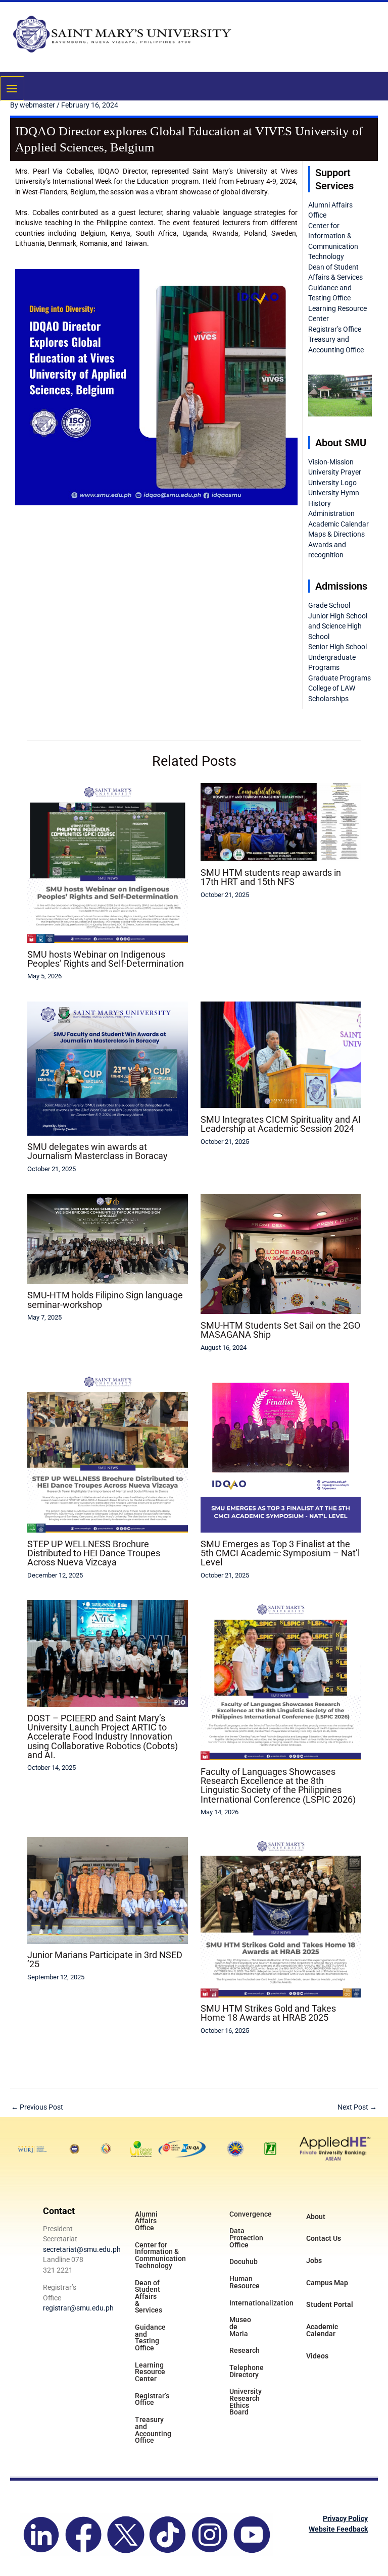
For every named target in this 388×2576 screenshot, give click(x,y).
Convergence (251, 2214)
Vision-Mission (331, 462)
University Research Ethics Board (246, 2402)
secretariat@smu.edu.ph (82, 2249)
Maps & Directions (336, 534)
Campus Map (327, 2283)
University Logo (332, 483)
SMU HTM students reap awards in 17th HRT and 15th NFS (271, 877)
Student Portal (330, 2304)
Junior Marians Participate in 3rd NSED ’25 (105, 1959)
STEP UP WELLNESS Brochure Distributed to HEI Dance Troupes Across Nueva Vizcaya (94, 1553)
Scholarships (328, 699)
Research (245, 2350)
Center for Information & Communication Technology (159, 2255)
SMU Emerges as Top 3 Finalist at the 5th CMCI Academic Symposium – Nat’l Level (280, 1553)
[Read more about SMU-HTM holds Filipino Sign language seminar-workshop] (107, 1238)
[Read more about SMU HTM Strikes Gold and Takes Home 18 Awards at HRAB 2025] (281, 1917)
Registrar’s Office (335, 329)
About (316, 2217)
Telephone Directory (247, 2371)
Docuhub (244, 2262)
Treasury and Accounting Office (153, 2430)
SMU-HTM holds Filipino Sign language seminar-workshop (105, 1300)
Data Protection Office (246, 2238)
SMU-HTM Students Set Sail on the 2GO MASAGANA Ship (280, 1330)
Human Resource (245, 2282)
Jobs (314, 2260)
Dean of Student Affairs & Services (149, 2297)
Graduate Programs (339, 678)
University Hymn (334, 493)
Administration (331, 513)
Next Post (357, 2107)
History (320, 503)
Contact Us (324, 2238)
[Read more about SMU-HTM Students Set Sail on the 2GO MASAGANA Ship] (281, 1253)
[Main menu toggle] (12, 88)
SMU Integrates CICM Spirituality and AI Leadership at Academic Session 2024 (281, 1124)
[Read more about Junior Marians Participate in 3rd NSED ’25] (107, 1890)
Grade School (329, 605)
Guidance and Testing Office (150, 2337)
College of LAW (332, 688)
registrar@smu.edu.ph (78, 2308)
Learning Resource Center (150, 2372)
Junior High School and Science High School (338, 626)
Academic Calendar (338, 524)
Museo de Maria (240, 2326)
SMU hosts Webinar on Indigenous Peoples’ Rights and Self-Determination (106, 959)
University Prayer (335, 472)
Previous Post (37, 2107)
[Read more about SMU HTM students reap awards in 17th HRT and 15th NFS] (281, 821)
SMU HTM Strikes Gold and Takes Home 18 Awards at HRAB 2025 (268, 2013)
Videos (317, 2356)
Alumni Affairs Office (146, 2221)
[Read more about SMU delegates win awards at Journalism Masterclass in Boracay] (107, 1068)
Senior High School (337, 647)
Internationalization (254, 2303)
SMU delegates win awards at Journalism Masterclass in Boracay (98, 1151)
